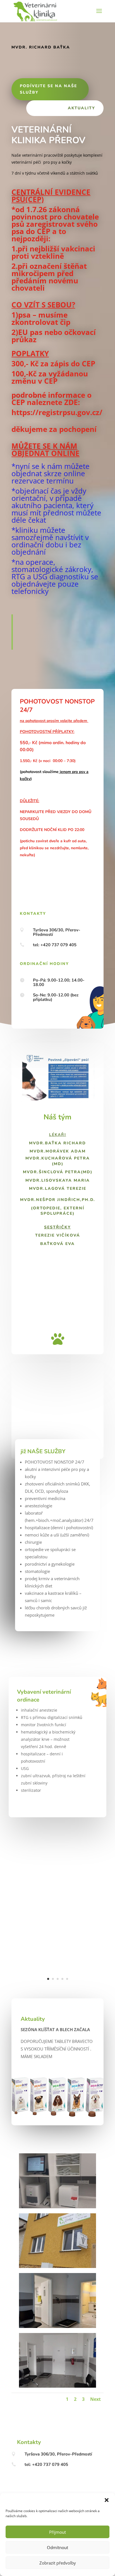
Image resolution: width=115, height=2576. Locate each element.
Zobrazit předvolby (58, 2563)
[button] (107, 2500)
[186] (57, 2386)
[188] (57, 2266)
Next (95, 2399)
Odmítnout (57, 2547)
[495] (57, 1988)
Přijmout (57, 2532)
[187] (57, 2326)
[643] (57, 2207)
